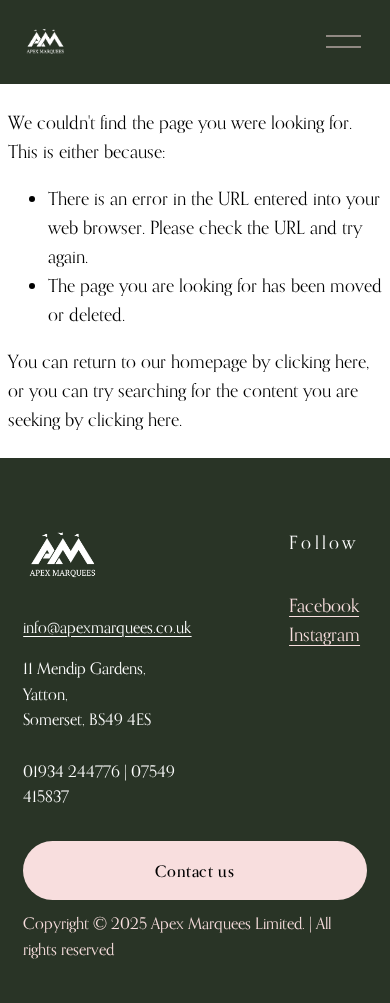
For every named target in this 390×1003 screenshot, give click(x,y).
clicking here (320, 361)
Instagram (324, 634)
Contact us (194, 871)
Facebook (324, 605)
